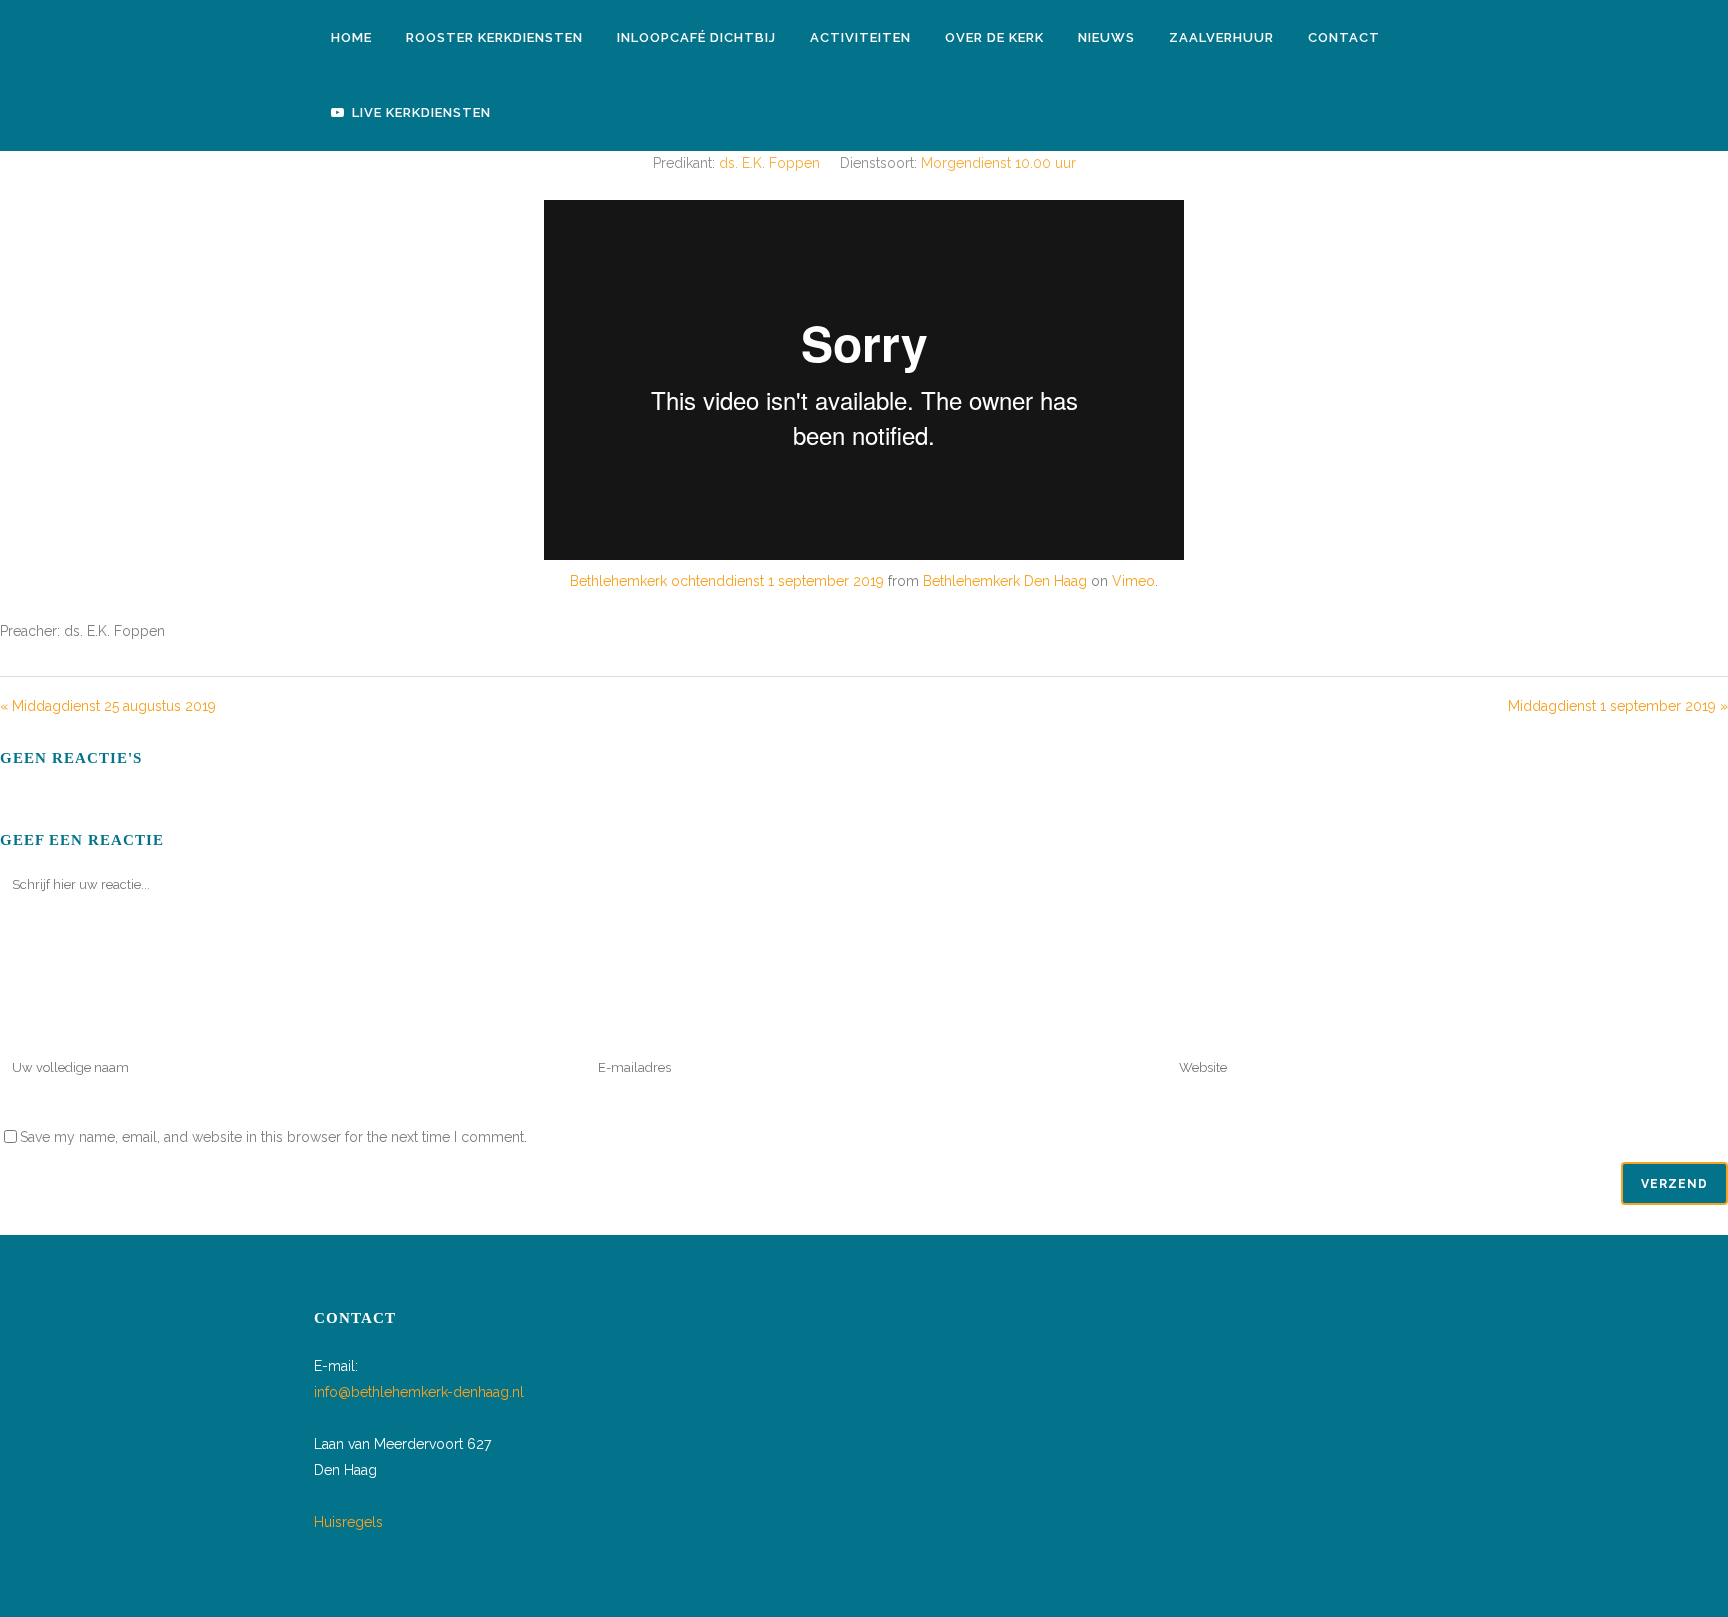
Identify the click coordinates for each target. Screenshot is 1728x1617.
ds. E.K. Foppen (769, 163)
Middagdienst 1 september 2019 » (1618, 706)
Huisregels (348, 1522)
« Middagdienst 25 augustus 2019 (108, 706)
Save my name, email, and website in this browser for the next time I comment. (273, 1137)
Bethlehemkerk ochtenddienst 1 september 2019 (727, 581)
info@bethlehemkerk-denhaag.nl (419, 1392)
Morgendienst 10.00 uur (998, 163)
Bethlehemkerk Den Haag (1005, 581)
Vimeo (1133, 581)
